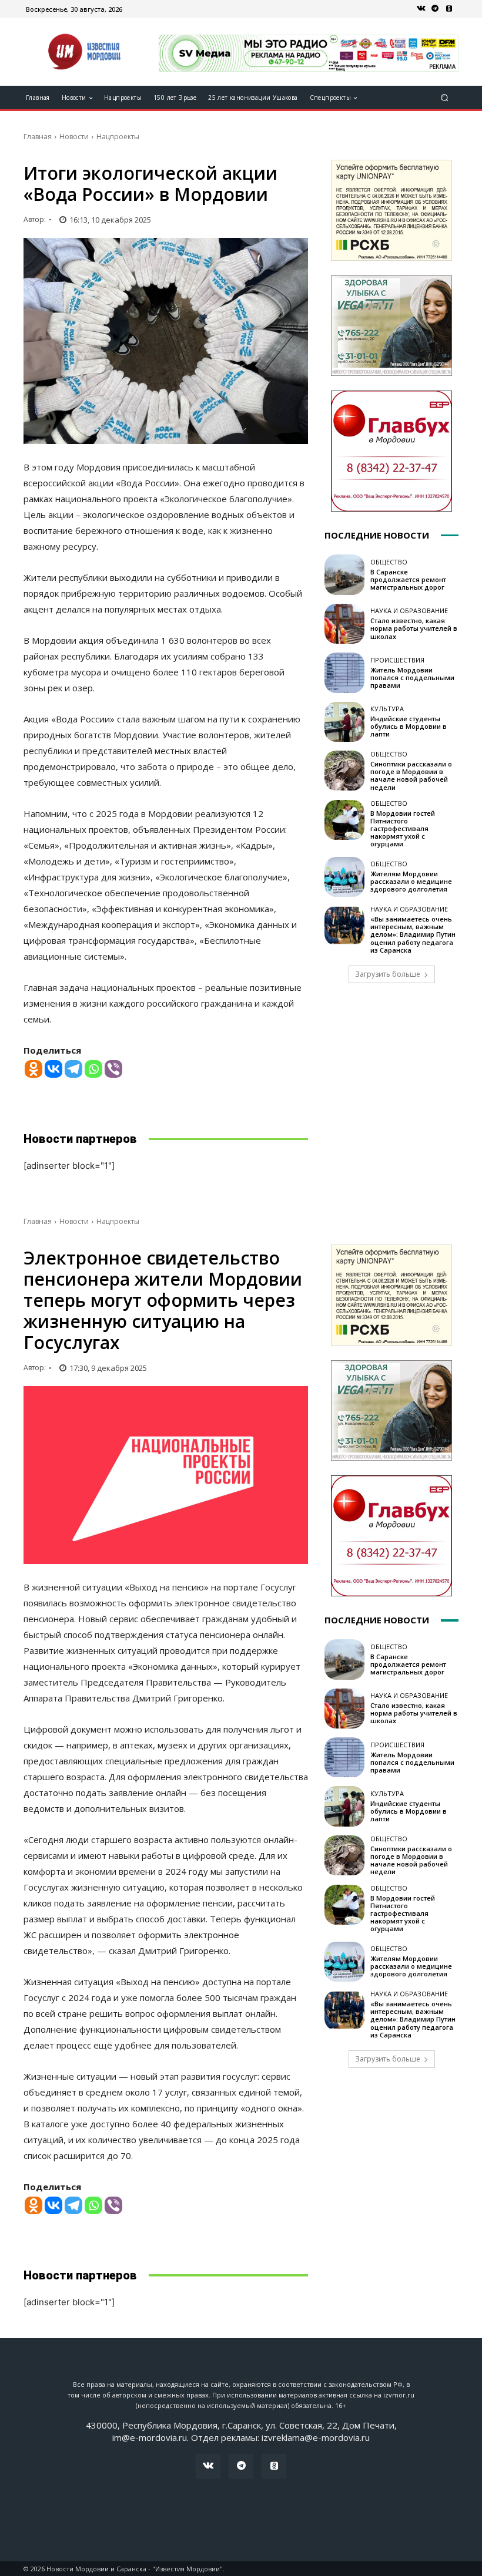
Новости (74, 137)
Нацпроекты (118, 137)
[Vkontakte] (53, 1069)
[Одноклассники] (449, 9)
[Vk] (421, 9)
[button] (445, 98)
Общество (389, 562)
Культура (387, 709)
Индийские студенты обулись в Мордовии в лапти (409, 726)
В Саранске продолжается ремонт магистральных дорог (408, 579)
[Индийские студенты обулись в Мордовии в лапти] (344, 722)
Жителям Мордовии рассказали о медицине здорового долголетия (411, 881)
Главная (38, 137)
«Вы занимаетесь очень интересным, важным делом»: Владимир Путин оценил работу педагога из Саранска (413, 934)
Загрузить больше (388, 974)
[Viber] (113, 1069)
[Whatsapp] (93, 1069)
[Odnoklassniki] (34, 1069)
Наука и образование (409, 611)
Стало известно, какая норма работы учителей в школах (414, 628)
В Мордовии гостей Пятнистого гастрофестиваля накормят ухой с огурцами (403, 829)
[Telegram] (435, 9)
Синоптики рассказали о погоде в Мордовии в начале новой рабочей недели (411, 776)
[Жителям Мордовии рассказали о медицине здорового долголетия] (344, 877)
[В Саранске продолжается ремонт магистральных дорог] (344, 574)
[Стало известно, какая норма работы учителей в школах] (344, 624)
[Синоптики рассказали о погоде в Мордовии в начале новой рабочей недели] (344, 771)
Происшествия (397, 660)
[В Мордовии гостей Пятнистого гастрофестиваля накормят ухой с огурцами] (344, 820)
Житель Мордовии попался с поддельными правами (412, 677)
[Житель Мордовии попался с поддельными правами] (344, 672)
